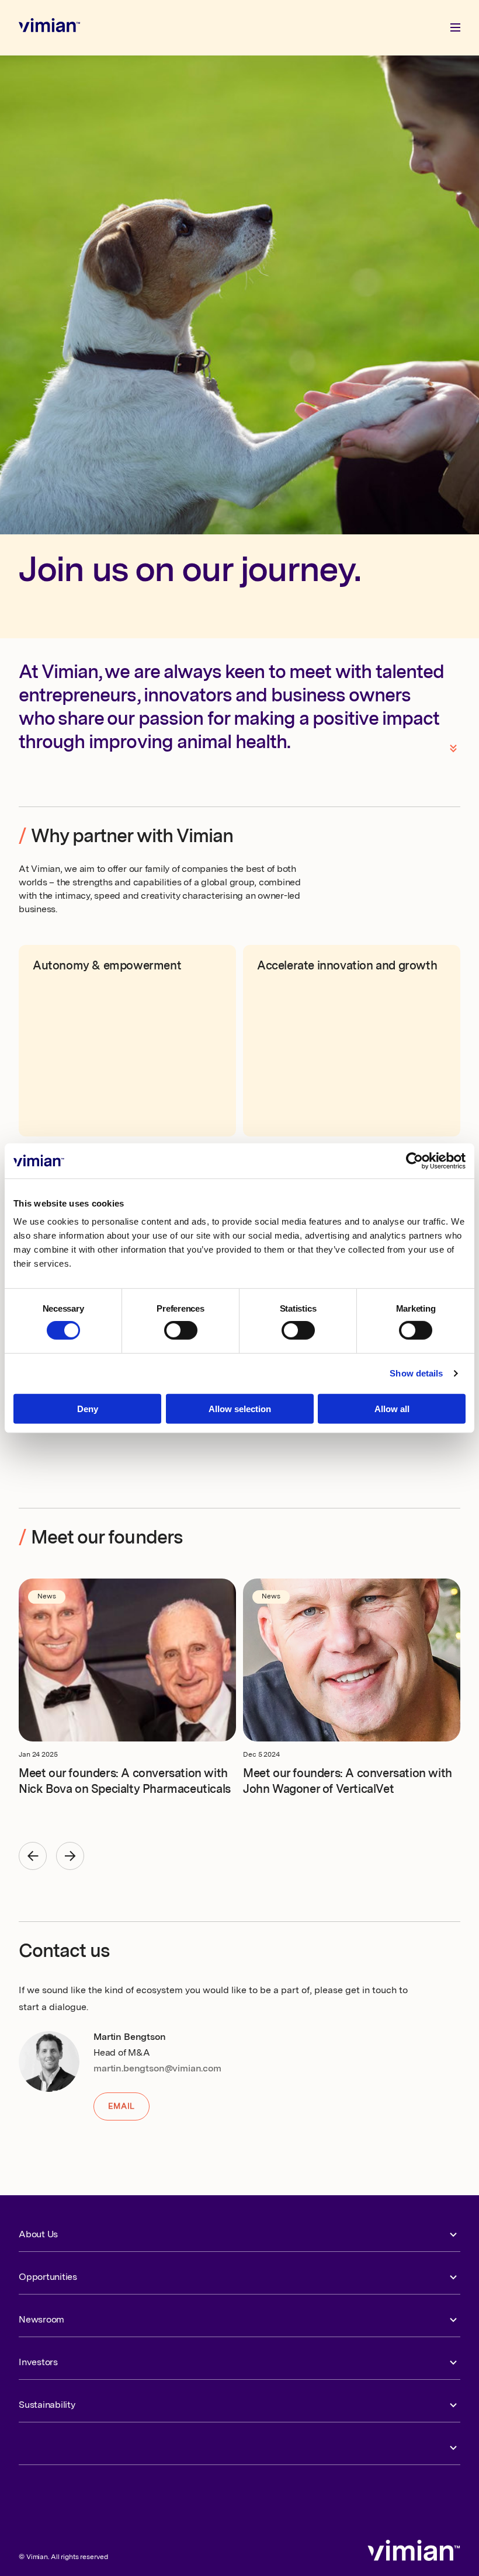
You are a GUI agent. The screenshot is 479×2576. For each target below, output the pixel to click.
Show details (416, 1373)
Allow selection (240, 1409)
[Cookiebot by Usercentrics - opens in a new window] (414, 1160)
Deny (88, 1409)
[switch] (181, 1330)
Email (122, 2106)
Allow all (392, 1409)
